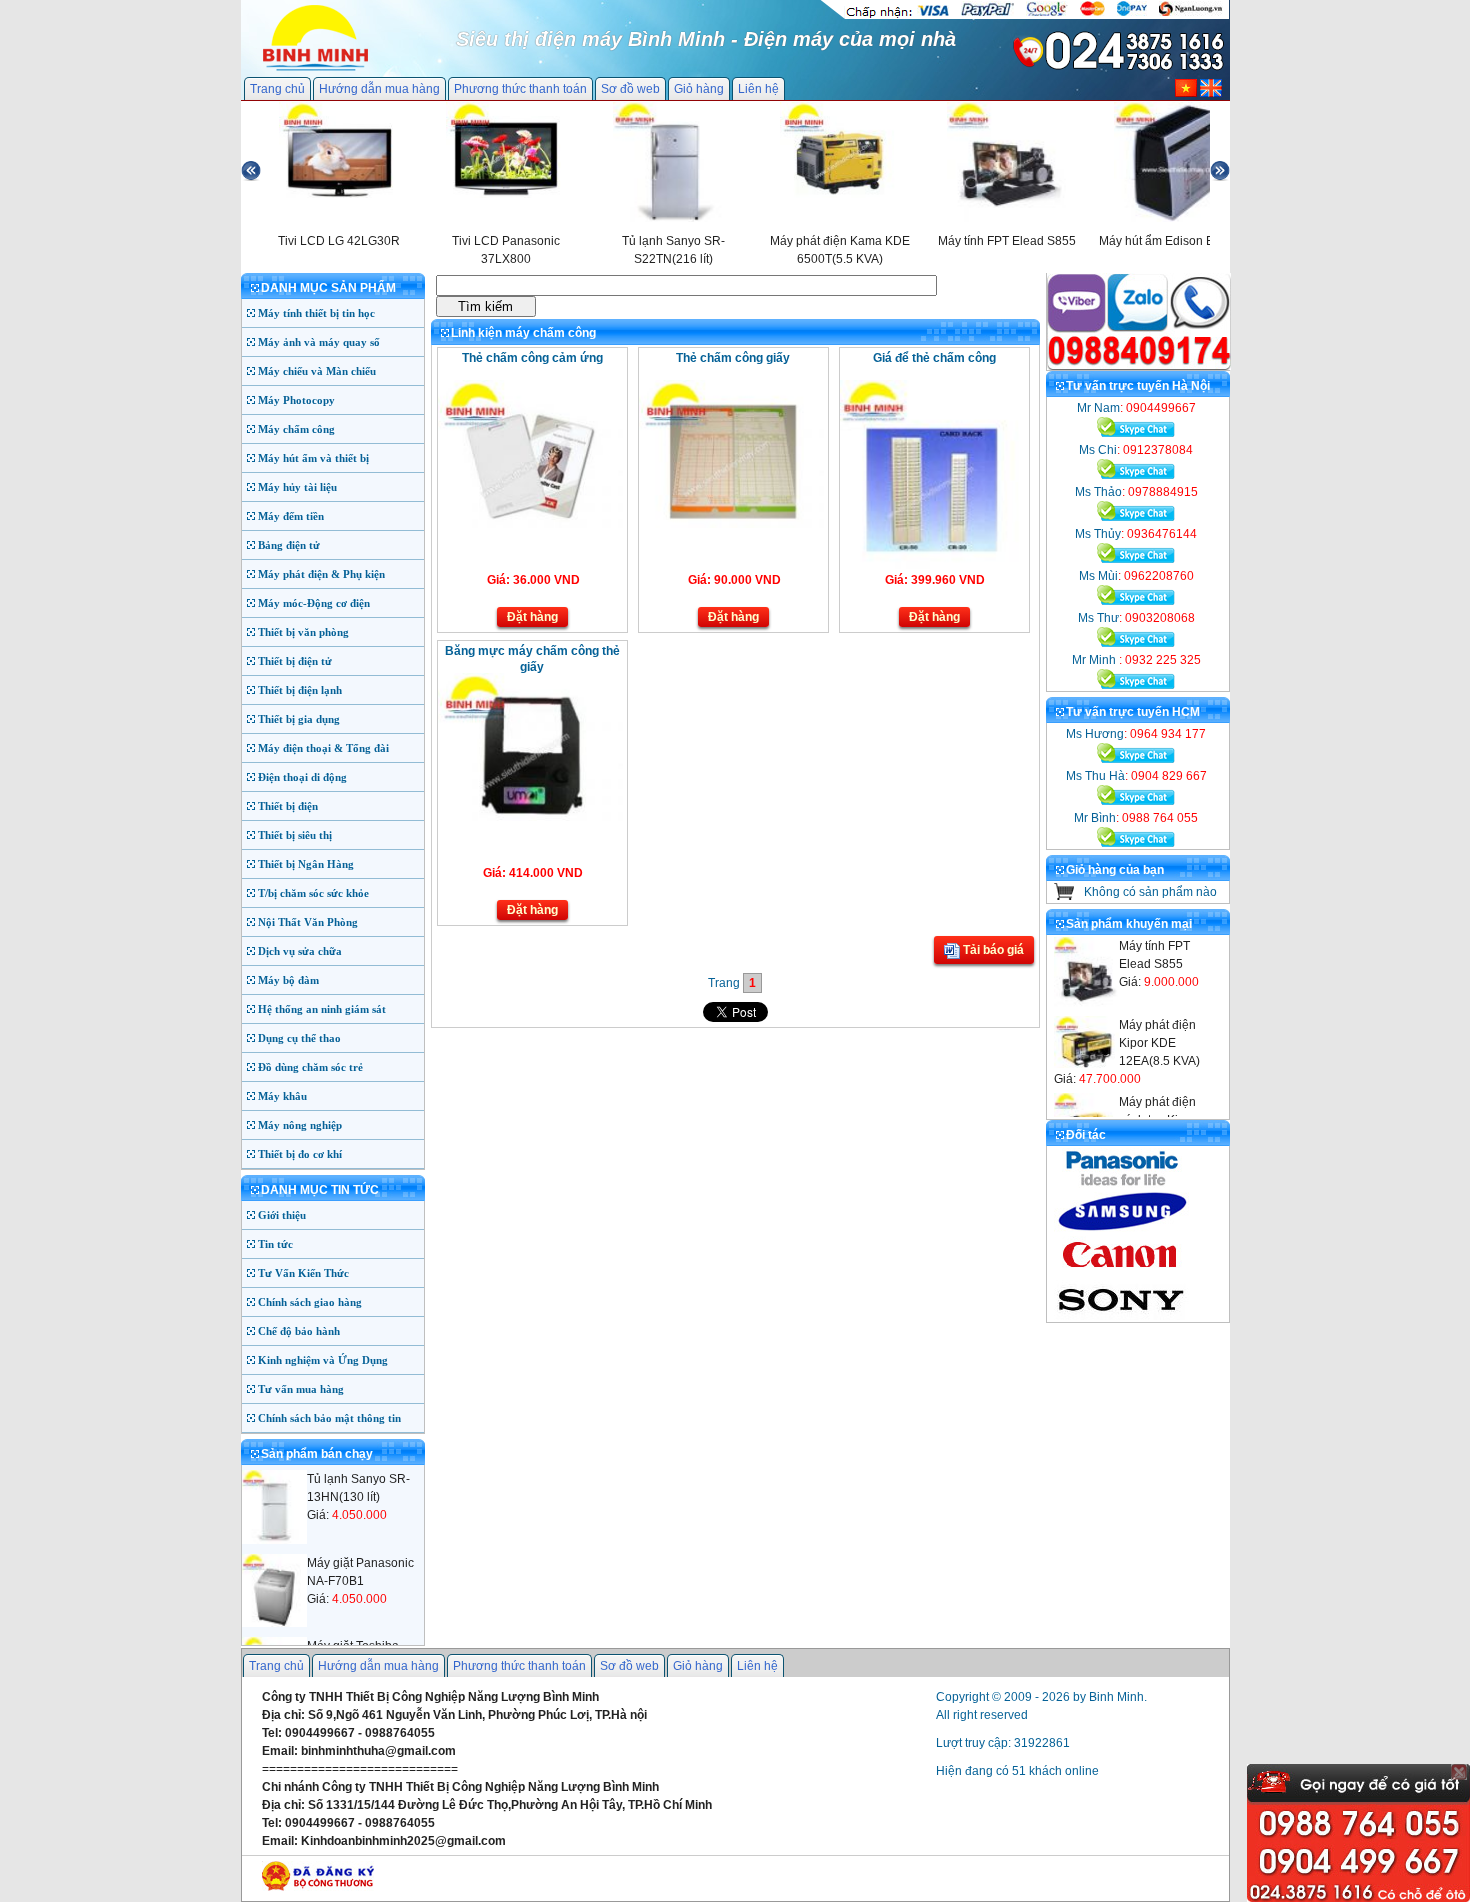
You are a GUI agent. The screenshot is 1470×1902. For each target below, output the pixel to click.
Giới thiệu (282, 1215)
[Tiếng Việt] (1186, 93)
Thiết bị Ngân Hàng (306, 864)
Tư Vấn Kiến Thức (303, 1273)
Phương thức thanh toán (520, 89)
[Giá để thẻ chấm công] (932, 565)
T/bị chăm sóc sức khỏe (313, 893)
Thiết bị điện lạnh (300, 690)
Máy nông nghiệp (300, 1125)
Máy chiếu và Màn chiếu (317, 371)
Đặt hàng (532, 617)
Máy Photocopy (296, 400)
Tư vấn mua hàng (301, 1389)
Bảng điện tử (289, 545)
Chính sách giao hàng (310, 1302)
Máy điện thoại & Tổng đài (323, 748)
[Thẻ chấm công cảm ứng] (530, 524)
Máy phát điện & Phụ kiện (321, 574)
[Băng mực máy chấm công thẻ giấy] (530, 817)
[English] (1211, 93)
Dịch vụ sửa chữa (300, 951)
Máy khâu (282, 1096)
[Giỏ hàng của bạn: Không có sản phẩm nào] (1064, 896)
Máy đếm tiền (291, 516)
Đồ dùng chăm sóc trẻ (310, 1067)
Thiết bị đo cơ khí (300, 1154)
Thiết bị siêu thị (295, 835)
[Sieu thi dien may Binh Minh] (315, 69)
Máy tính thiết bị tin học (316, 313)
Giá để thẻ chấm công (934, 358)
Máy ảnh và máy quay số (319, 342)
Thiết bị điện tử (295, 661)
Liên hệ (758, 89)
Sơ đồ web (630, 89)
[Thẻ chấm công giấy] (731, 524)
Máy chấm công (296, 429)
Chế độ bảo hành (299, 1331)
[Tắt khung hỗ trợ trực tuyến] (1459, 1772)
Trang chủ (277, 89)
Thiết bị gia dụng (299, 719)
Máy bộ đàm (288, 980)
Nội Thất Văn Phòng (308, 922)
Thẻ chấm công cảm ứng (532, 358)
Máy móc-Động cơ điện (314, 603)
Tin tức (275, 1244)
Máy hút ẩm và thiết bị (313, 458)
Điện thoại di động (302, 777)
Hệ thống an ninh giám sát (322, 1009)
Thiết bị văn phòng (303, 632)
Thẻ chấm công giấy (733, 358)
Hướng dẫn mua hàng (379, 89)
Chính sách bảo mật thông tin (329, 1418)
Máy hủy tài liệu (297, 487)
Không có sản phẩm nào (1150, 892)
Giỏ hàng (699, 89)
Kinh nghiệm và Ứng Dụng (323, 1360)
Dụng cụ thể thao (299, 1038)
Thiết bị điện (288, 806)
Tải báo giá (992, 950)
